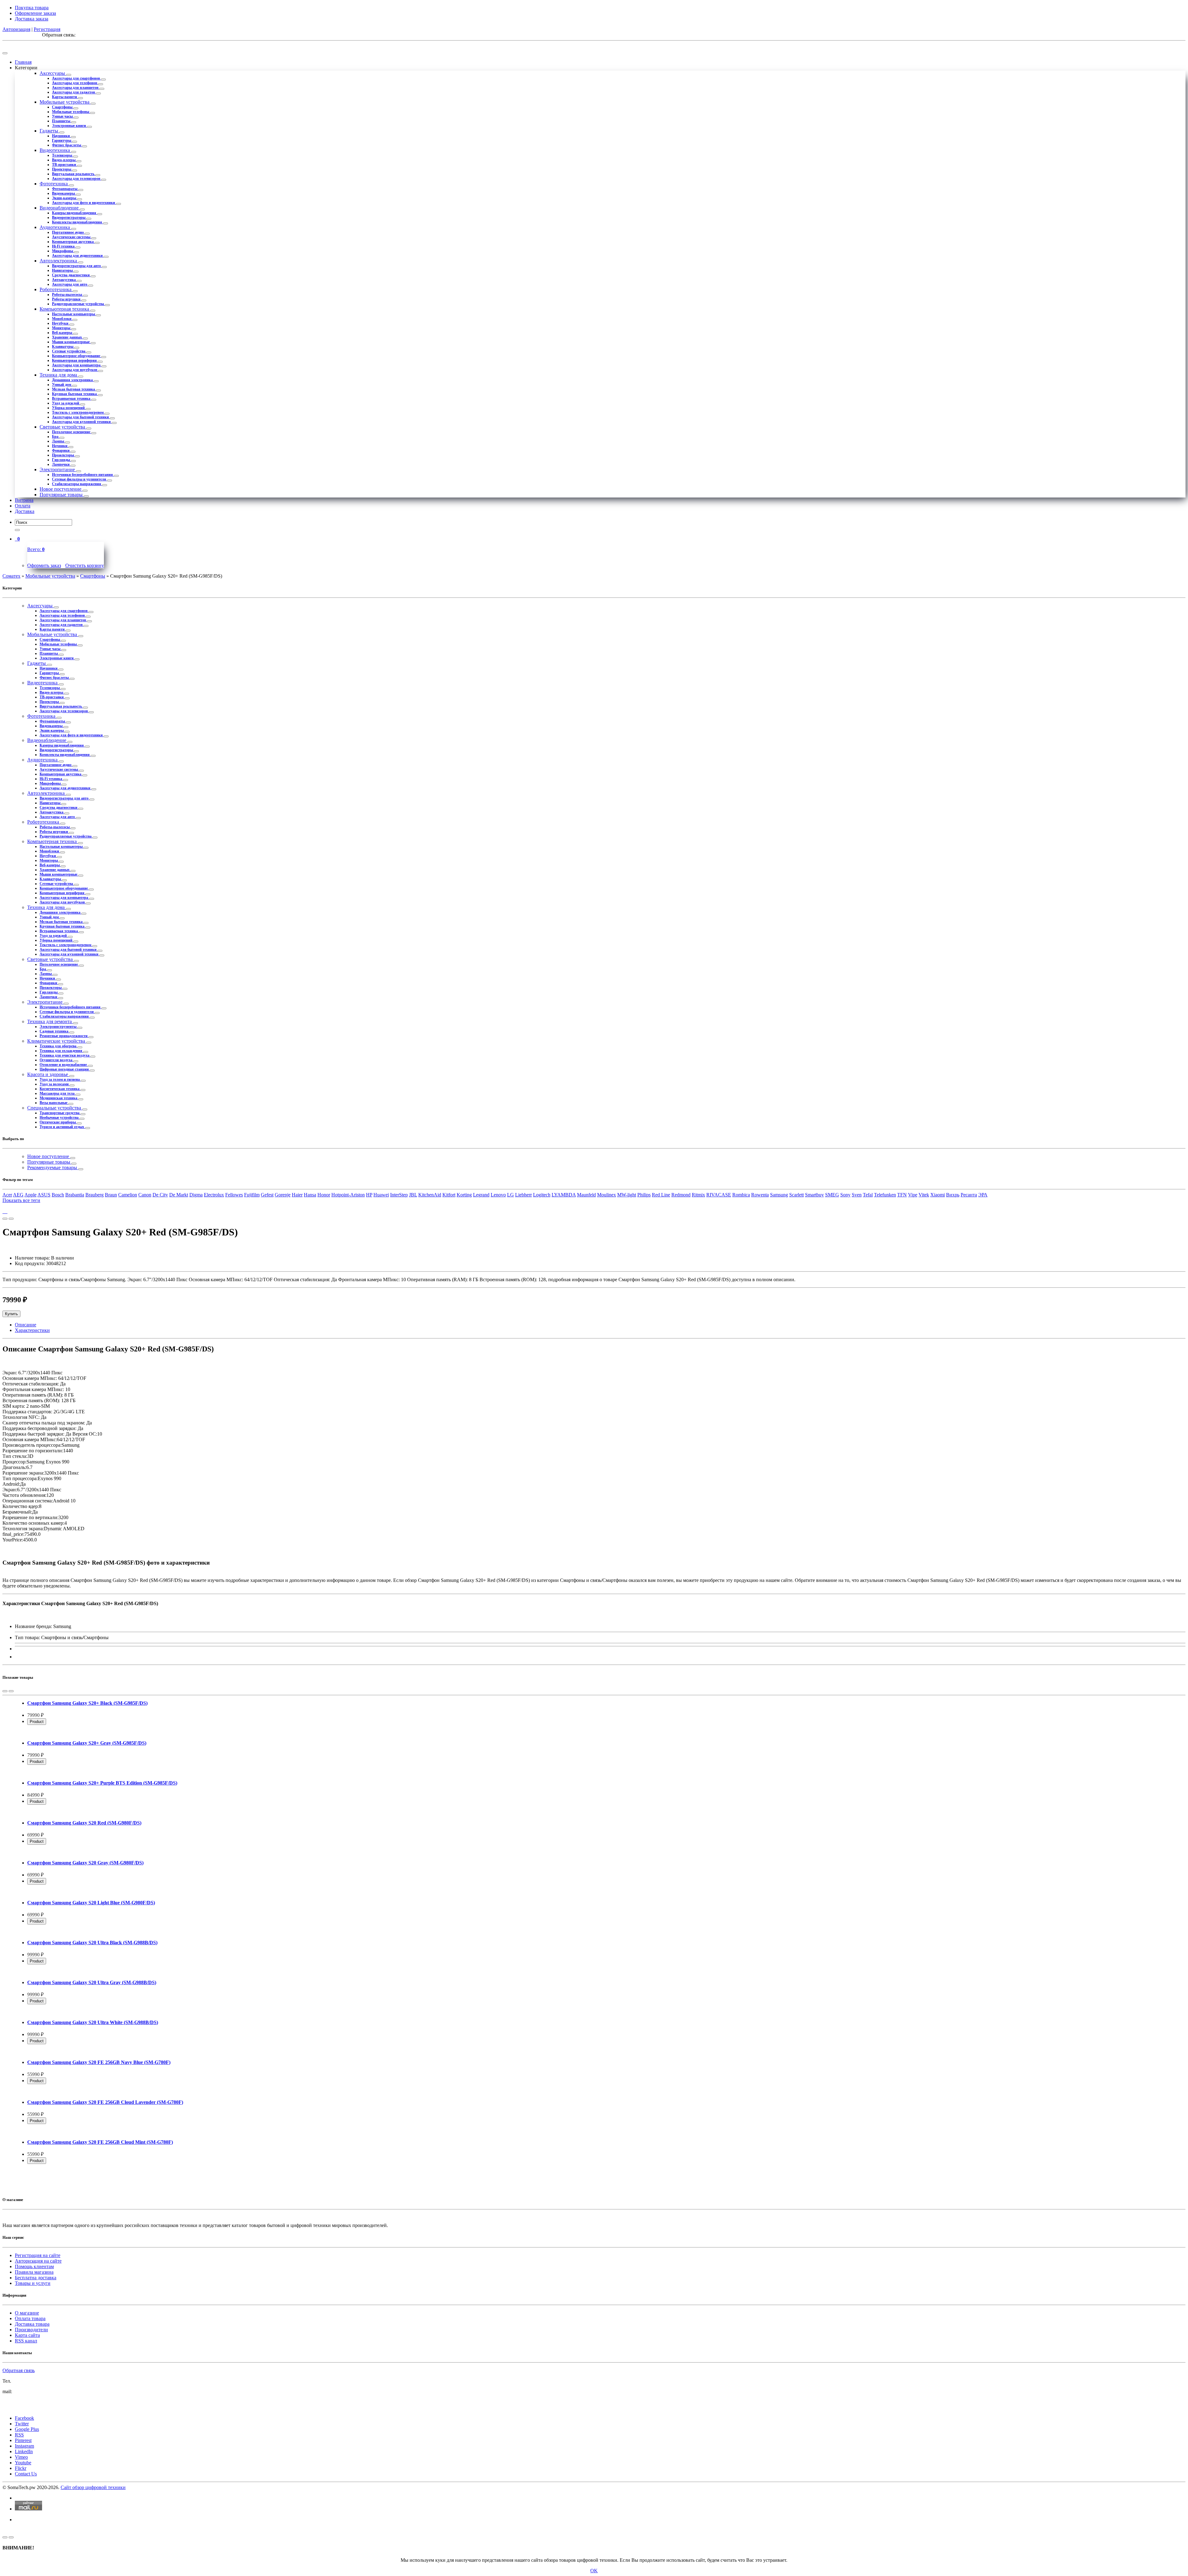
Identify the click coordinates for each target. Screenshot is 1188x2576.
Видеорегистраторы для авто (77, 266)
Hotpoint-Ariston (348, 1195)
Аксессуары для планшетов (76, 88)
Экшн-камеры (65, 198)
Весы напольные (54, 1103)
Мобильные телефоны (71, 112)
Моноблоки (62, 319)
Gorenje (283, 1195)
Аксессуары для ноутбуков (75, 370)
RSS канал (26, 2341)
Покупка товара (32, 8)
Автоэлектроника (59, 261)
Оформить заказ (44, 565)
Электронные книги (69, 126)
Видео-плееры (64, 160)
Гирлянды (61, 460)
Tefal (868, 1195)
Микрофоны (63, 251)
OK (594, 2571)
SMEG (832, 1195)
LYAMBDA (564, 1195)
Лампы (58, 441)
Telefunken (885, 1195)
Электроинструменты (58, 1027)
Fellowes (234, 1195)
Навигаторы (63, 270)
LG (510, 1195)
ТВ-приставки (65, 165)
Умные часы (63, 116)
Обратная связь (19, 2370)
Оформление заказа (35, 13)
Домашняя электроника (73, 380)
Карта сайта (27, 2335)
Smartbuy (814, 1195)
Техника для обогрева (58, 1046)
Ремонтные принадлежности (64, 1036)
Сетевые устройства (69, 351)
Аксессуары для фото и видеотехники (84, 203)
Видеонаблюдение (60, 208)
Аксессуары (53, 73)
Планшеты (62, 121)
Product (37, 1722)
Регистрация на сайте (38, 2255)
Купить (11, 1314)
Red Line (661, 1195)
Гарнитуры (62, 140)
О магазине (27, 2313)
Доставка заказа (32, 19)
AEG (18, 1195)
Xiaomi (938, 1195)
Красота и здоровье (48, 1074)
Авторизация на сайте (38, 2261)
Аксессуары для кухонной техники (82, 422)
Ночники (60, 446)
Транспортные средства (60, 1113)
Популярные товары (62, 495)
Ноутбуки (61, 323)
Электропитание (58, 470)
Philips (644, 1195)
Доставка (25, 511)
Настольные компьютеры (74, 314)
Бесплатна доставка (36, 2278)
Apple (30, 1195)
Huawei (381, 1195)
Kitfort (449, 1195)
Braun (111, 1195)
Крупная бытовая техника (75, 394)
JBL (413, 1195)
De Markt (179, 1195)
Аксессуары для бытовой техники (81, 417)
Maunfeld (586, 1195)
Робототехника (56, 289)
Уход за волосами (55, 1084)
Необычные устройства (60, 1118)
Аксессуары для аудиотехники (78, 256)
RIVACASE (719, 1195)
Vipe (913, 1195)
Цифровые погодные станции (65, 1069)
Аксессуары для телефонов (75, 83)
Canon (145, 1195)
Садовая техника (54, 1031)
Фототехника (54, 184)
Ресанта (969, 1195)
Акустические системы (72, 237)
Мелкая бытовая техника (74, 389)
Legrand (481, 1195)
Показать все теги (21, 1200)
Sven (857, 1195)
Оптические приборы (58, 1122)
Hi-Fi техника (64, 246)
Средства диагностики (71, 275)
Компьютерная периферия (75, 360)
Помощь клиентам (34, 2266)
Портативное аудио (68, 232)
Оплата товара (30, 2318)
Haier (297, 1195)
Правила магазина (34, 2272)
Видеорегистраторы (69, 218)
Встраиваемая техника (72, 398)
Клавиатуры (63, 347)
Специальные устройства (55, 1108)
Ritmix (698, 1195)
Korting (464, 1195)
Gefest (267, 1195)
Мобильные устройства (65, 102)
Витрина (24, 500)
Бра (56, 437)
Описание (26, 1325)
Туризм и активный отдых (62, 1127)
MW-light (627, 1195)
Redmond (681, 1195)
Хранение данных (67, 337)
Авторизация (16, 29)
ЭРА (983, 1195)
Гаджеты (49, 131)
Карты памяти (65, 97)
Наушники (61, 136)
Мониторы (62, 328)
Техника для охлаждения (61, 1051)
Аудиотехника (55, 227)
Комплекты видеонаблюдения (77, 222)
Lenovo (498, 1195)
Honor (324, 1195)
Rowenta (760, 1195)
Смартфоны (63, 107)
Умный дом (62, 385)
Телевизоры (62, 155)
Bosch (58, 1195)
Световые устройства (63, 427)
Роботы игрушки (67, 299)
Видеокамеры (64, 193)
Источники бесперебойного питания (83, 475)
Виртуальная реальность (74, 174)
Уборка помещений (69, 408)
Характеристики (32, 1330)
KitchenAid (430, 1195)
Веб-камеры (62, 333)
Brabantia (75, 1195)
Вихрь (953, 1195)
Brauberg (95, 1195)
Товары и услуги (33, 2283)
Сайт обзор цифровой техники (93, 2487)
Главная (23, 62)
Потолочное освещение (72, 432)
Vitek (924, 1195)
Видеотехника (55, 150)
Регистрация (47, 29)
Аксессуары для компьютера (77, 365)
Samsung (779, 1195)
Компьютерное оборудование (77, 356)
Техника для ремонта (50, 1021)
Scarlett (796, 1195)
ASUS (44, 1195)
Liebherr (523, 1195)
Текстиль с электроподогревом (78, 412)
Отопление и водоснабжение (64, 1065)
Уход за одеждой (66, 403)
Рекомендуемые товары (53, 1167)
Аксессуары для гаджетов (74, 92)
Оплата (23, 506)
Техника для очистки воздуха (65, 1055)
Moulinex (607, 1195)
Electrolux (214, 1195)
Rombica (741, 1195)
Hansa (310, 1195)
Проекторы (62, 169)
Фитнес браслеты (67, 145)
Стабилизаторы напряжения (77, 484)
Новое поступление (61, 489)
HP (369, 1195)
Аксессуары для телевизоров (77, 179)
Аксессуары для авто (70, 284)
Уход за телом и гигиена (60, 1079)
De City (160, 1195)
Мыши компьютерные (71, 342)
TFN (902, 1195)
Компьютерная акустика (73, 242)
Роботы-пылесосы (67, 295)
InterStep (399, 1195)
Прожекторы (63, 455)
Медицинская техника (59, 1098)
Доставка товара (32, 2324)
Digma (196, 1195)
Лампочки (61, 464)
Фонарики (61, 450)
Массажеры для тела (58, 1093)
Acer (7, 1195)
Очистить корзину (85, 565)
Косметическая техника (60, 1089)
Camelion (128, 1195)
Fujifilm (252, 1195)
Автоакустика (64, 280)
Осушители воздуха (56, 1060)
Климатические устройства (57, 1041)
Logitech (542, 1195)
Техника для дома (59, 375)
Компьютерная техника (65, 309)
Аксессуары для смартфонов (76, 78)
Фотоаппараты (65, 189)
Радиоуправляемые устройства (78, 304)
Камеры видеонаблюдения (75, 213)
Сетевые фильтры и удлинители (80, 479)
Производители (31, 2330)
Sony (845, 1195)
